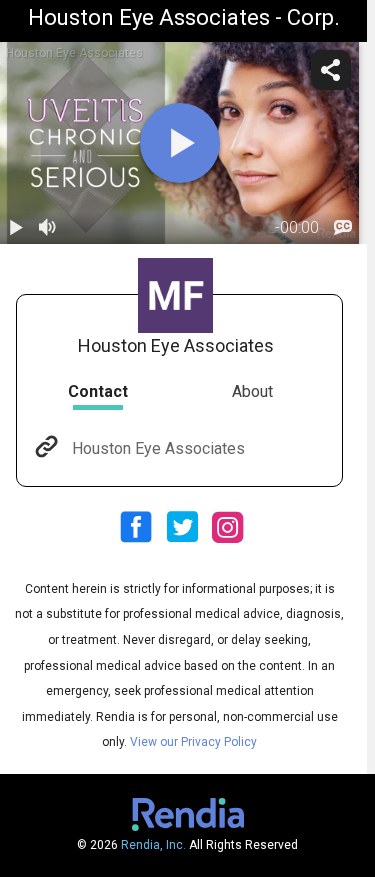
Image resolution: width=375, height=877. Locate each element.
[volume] (48, 228)
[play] (180, 143)
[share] (331, 70)
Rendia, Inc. (153, 845)
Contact (98, 391)
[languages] (343, 228)
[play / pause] (16, 228)
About (252, 391)
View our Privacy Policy (193, 742)
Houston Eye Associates (158, 448)
